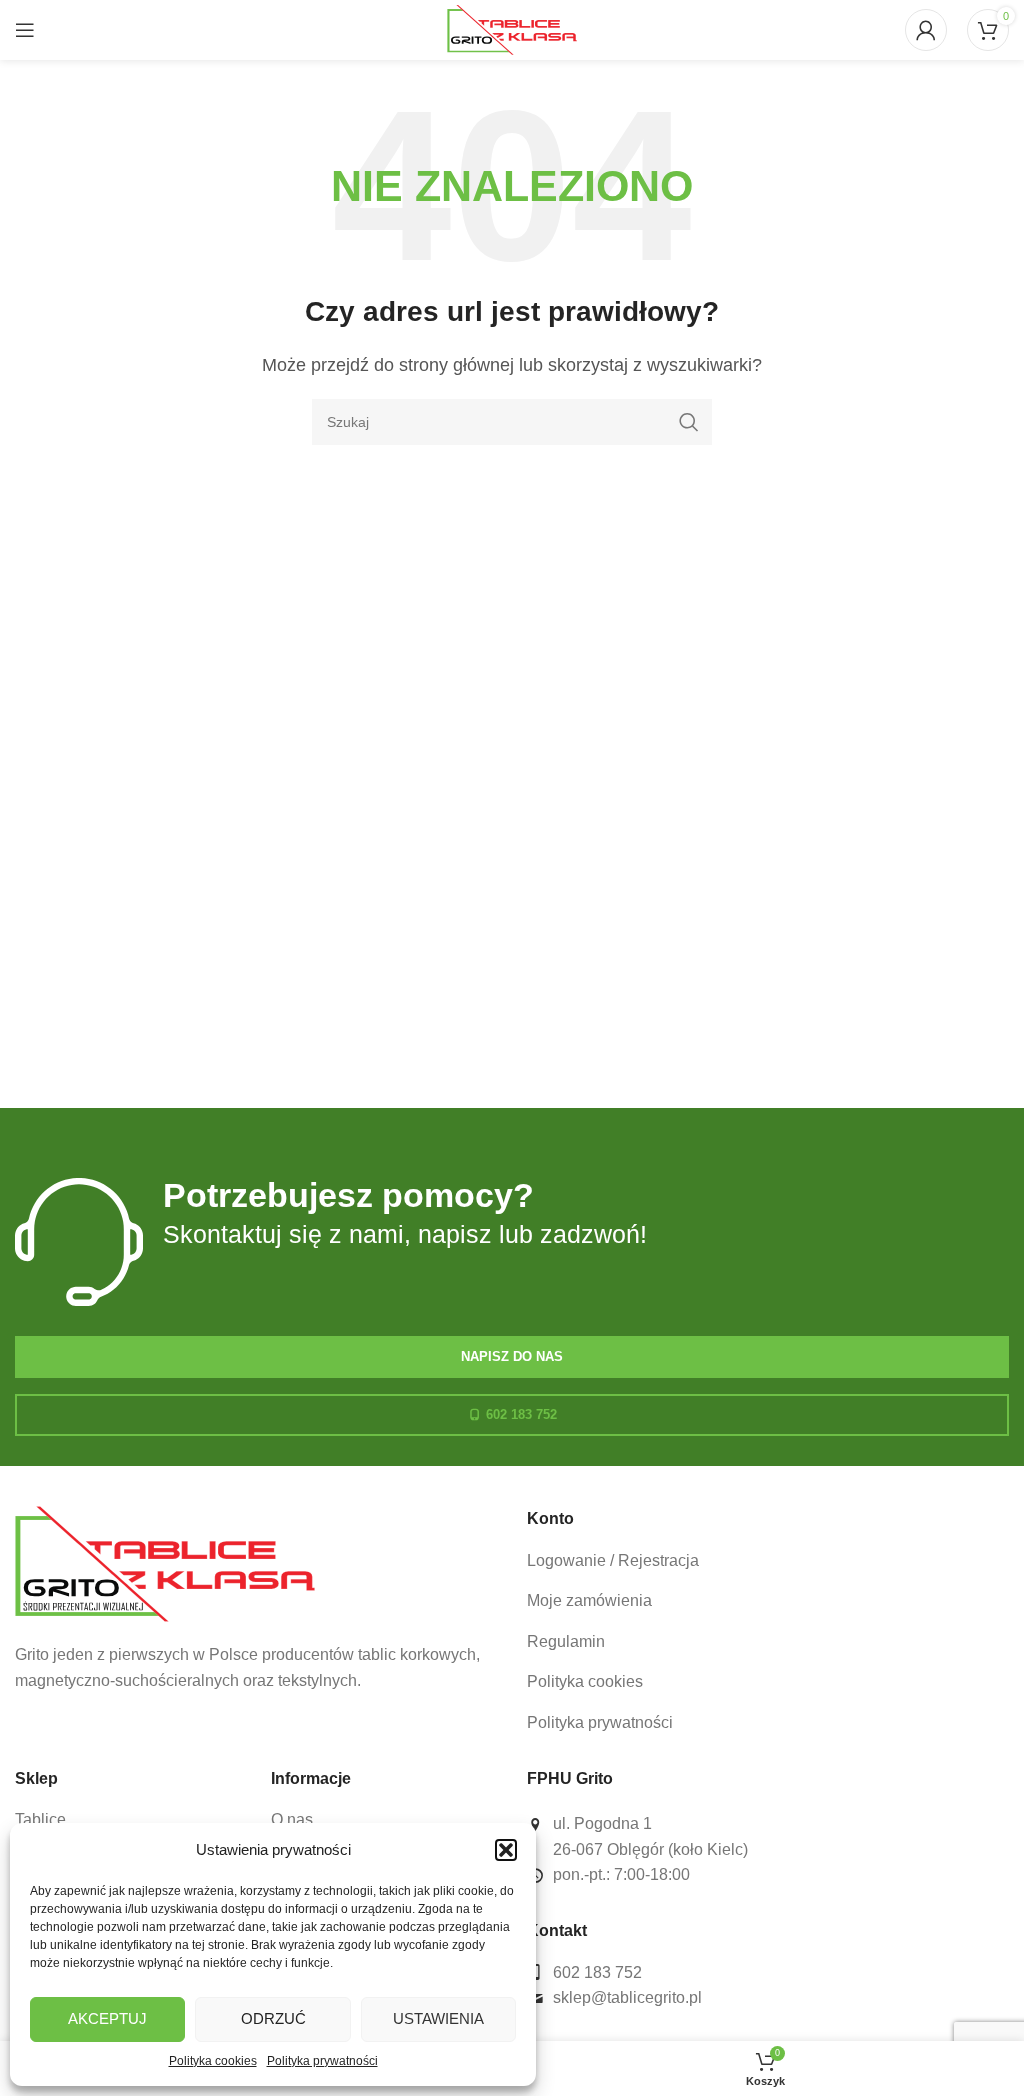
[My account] (926, 30)
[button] (506, 1850)
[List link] (768, 1561)
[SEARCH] (689, 422)
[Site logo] (512, 28)
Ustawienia (438, 2018)
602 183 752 (521, 1414)
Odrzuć (273, 2018)
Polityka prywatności (322, 2061)
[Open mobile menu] (25, 30)
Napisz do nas (512, 1356)
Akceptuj (107, 2018)
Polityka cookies (213, 2061)
